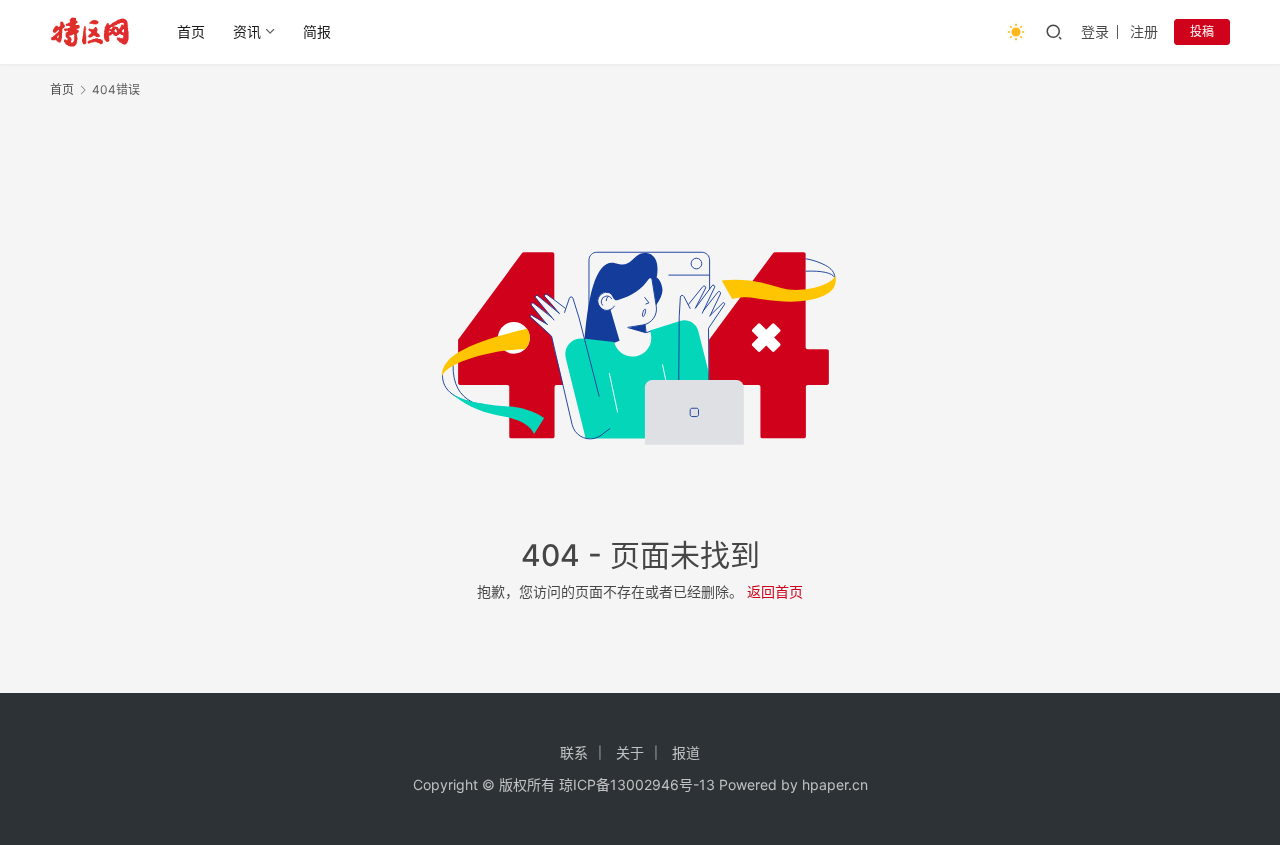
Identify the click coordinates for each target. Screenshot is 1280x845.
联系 (574, 752)
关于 (630, 752)
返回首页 (775, 591)
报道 (686, 752)
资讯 (247, 31)
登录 (1095, 31)
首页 (191, 31)
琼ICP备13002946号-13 (637, 784)
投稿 (1202, 31)
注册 (1144, 31)
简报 (317, 31)
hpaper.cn (835, 784)
